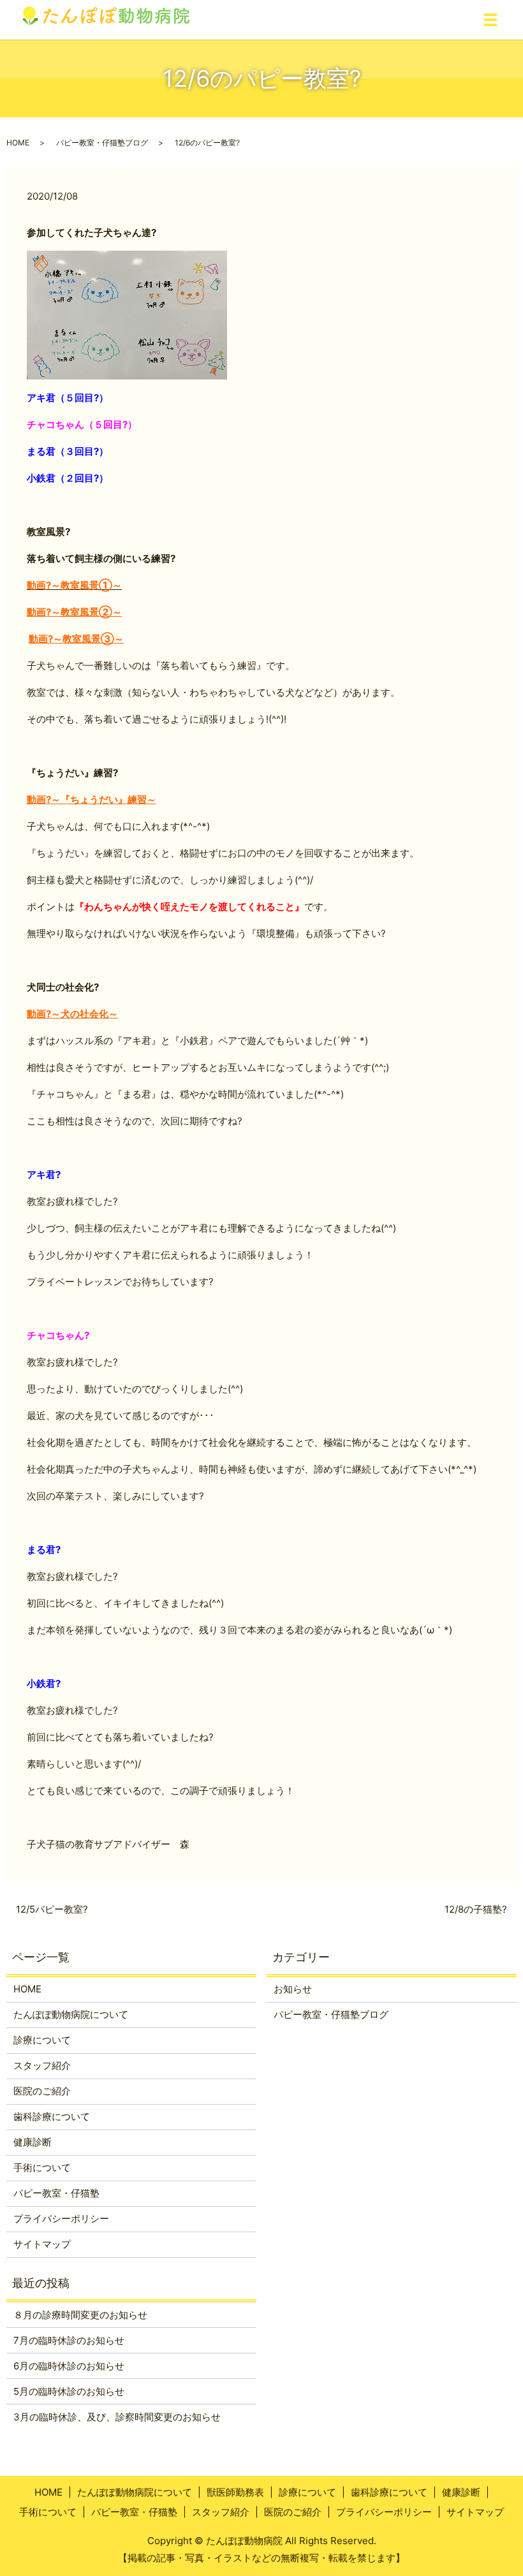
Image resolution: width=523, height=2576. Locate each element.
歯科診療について (52, 2116)
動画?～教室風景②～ (74, 612)
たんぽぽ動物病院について (71, 2014)
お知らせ (293, 1989)
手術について (42, 2168)
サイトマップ (42, 2244)
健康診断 (33, 2142)
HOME (18, 143)
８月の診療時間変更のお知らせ (80, 2315)
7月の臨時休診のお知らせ (69, 2340)
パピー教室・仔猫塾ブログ (102, 143)
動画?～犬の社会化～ (72, 1014)
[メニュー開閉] (490, 20)
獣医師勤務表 (235, 2492)
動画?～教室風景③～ (76, 639)
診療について (42, 2040)
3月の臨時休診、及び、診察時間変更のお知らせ (117, 2417)
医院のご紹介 (42, 2091)
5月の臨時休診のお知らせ (69, 2391)
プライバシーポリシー (61, 2219)
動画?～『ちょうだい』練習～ (92, 799)
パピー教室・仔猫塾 (56, 2193)
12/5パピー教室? (52, 1909)
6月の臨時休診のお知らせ (69, 2366)
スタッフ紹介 (42, 2065)
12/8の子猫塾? (476, 1909)
